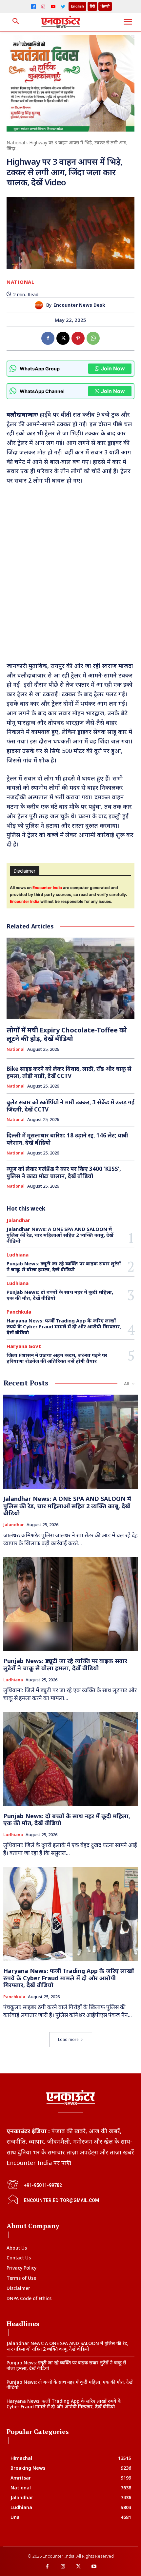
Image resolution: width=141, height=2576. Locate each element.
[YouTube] (53, 7)
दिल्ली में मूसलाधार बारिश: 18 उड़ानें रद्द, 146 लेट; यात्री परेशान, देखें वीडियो (67, 1139)
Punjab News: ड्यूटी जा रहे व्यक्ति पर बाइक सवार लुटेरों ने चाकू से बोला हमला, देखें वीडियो (64, 1266)
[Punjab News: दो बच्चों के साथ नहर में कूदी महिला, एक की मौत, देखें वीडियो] (70, 1759)
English (77, 6)
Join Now (113, 368)
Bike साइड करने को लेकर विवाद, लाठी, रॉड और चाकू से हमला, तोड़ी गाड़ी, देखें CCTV (69, 1072)
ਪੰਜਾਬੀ (105, 6)
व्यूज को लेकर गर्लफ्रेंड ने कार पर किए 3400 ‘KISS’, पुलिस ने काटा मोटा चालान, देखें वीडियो (64, 1172)
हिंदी (92, 6)
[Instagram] (43, 7)
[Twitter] (63, 7)
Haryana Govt (24, 1346)
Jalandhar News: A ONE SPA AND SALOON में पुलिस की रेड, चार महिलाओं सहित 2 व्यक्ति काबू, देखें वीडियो (60, 1235)
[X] (63, 338)
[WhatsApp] (93, 338)
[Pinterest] (78, 338)
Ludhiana (18, 1255)
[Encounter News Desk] (40, 305)
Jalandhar (18, 1220)
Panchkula (19, 1312)
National (16, 143)
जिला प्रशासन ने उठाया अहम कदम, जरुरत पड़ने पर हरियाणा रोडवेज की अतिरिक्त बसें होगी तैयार (57, 1358)
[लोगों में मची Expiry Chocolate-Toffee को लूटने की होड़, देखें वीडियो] (70, 979)
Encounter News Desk (79, 305)
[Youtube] (94, 2567)
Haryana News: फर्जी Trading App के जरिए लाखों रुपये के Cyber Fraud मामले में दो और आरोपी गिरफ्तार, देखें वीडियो (64, 1326)
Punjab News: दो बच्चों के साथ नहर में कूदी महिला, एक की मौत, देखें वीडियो (60, 1295)
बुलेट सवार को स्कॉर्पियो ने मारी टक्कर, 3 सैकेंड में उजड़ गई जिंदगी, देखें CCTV (70, 1106)
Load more (68, 2039)
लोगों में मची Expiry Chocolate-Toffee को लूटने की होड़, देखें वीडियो (67, 1034)
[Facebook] (33, 7)
